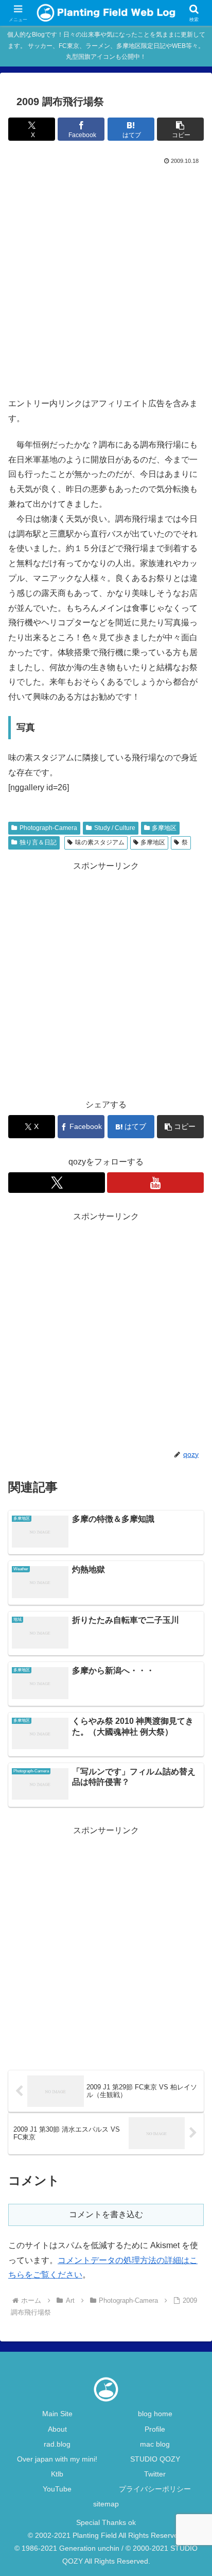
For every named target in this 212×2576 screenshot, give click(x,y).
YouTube (57, 2489)
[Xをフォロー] (57, 1183)
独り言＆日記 (38, 842)
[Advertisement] (106, 278)
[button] (180, 129)
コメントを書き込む (106, 2214)
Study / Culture (115, 828)
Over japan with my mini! (57, 2459)
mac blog (155, 2444)
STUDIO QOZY (155, 2459)
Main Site (57, 2414)
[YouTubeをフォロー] (155, 1183)
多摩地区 (164, 828)
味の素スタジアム (100, 842)
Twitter (155, 2474)
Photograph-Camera (48, 828)
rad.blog (57, 2444)
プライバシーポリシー (155, 2489)
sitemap (106, 2504)
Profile (155, 2429)
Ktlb (57, 2474)
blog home (155, 2414)
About (57, 2429)
